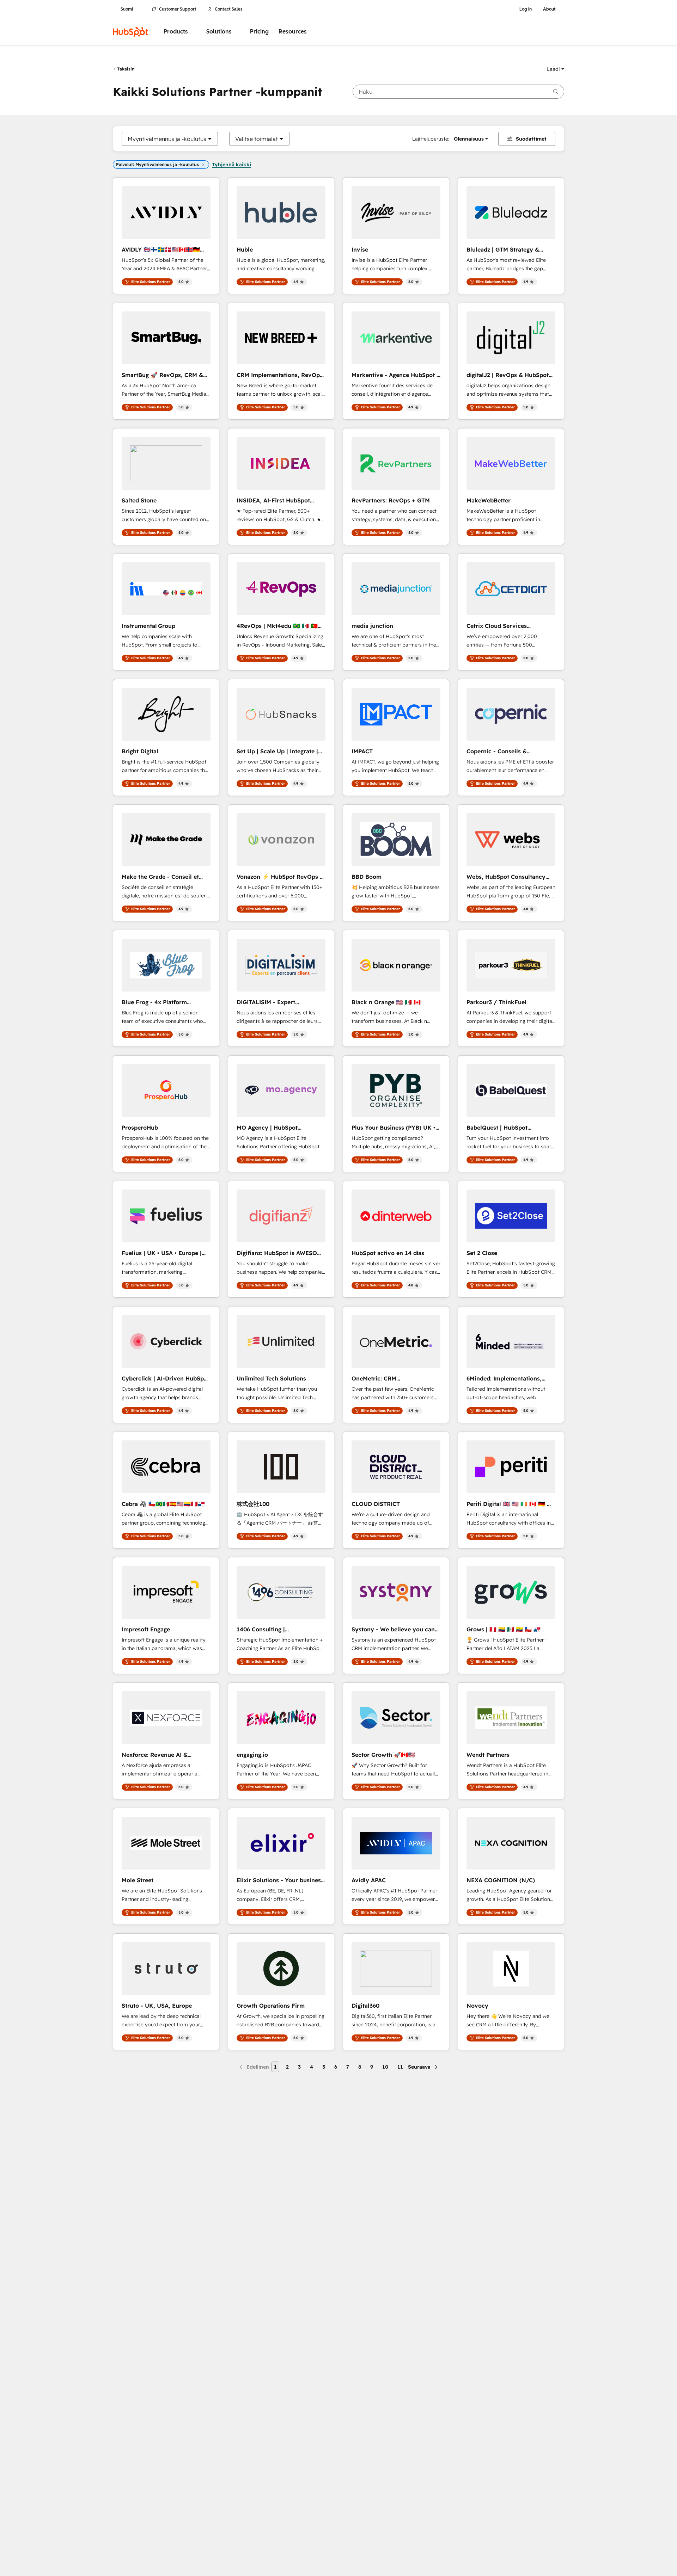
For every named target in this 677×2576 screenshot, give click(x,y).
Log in (526, 9)
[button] (556, 69)
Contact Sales (229, 9)
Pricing (259, 32)
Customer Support (178, 9)
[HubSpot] (130, 32)
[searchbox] (458, 92)
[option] (167, 139)
